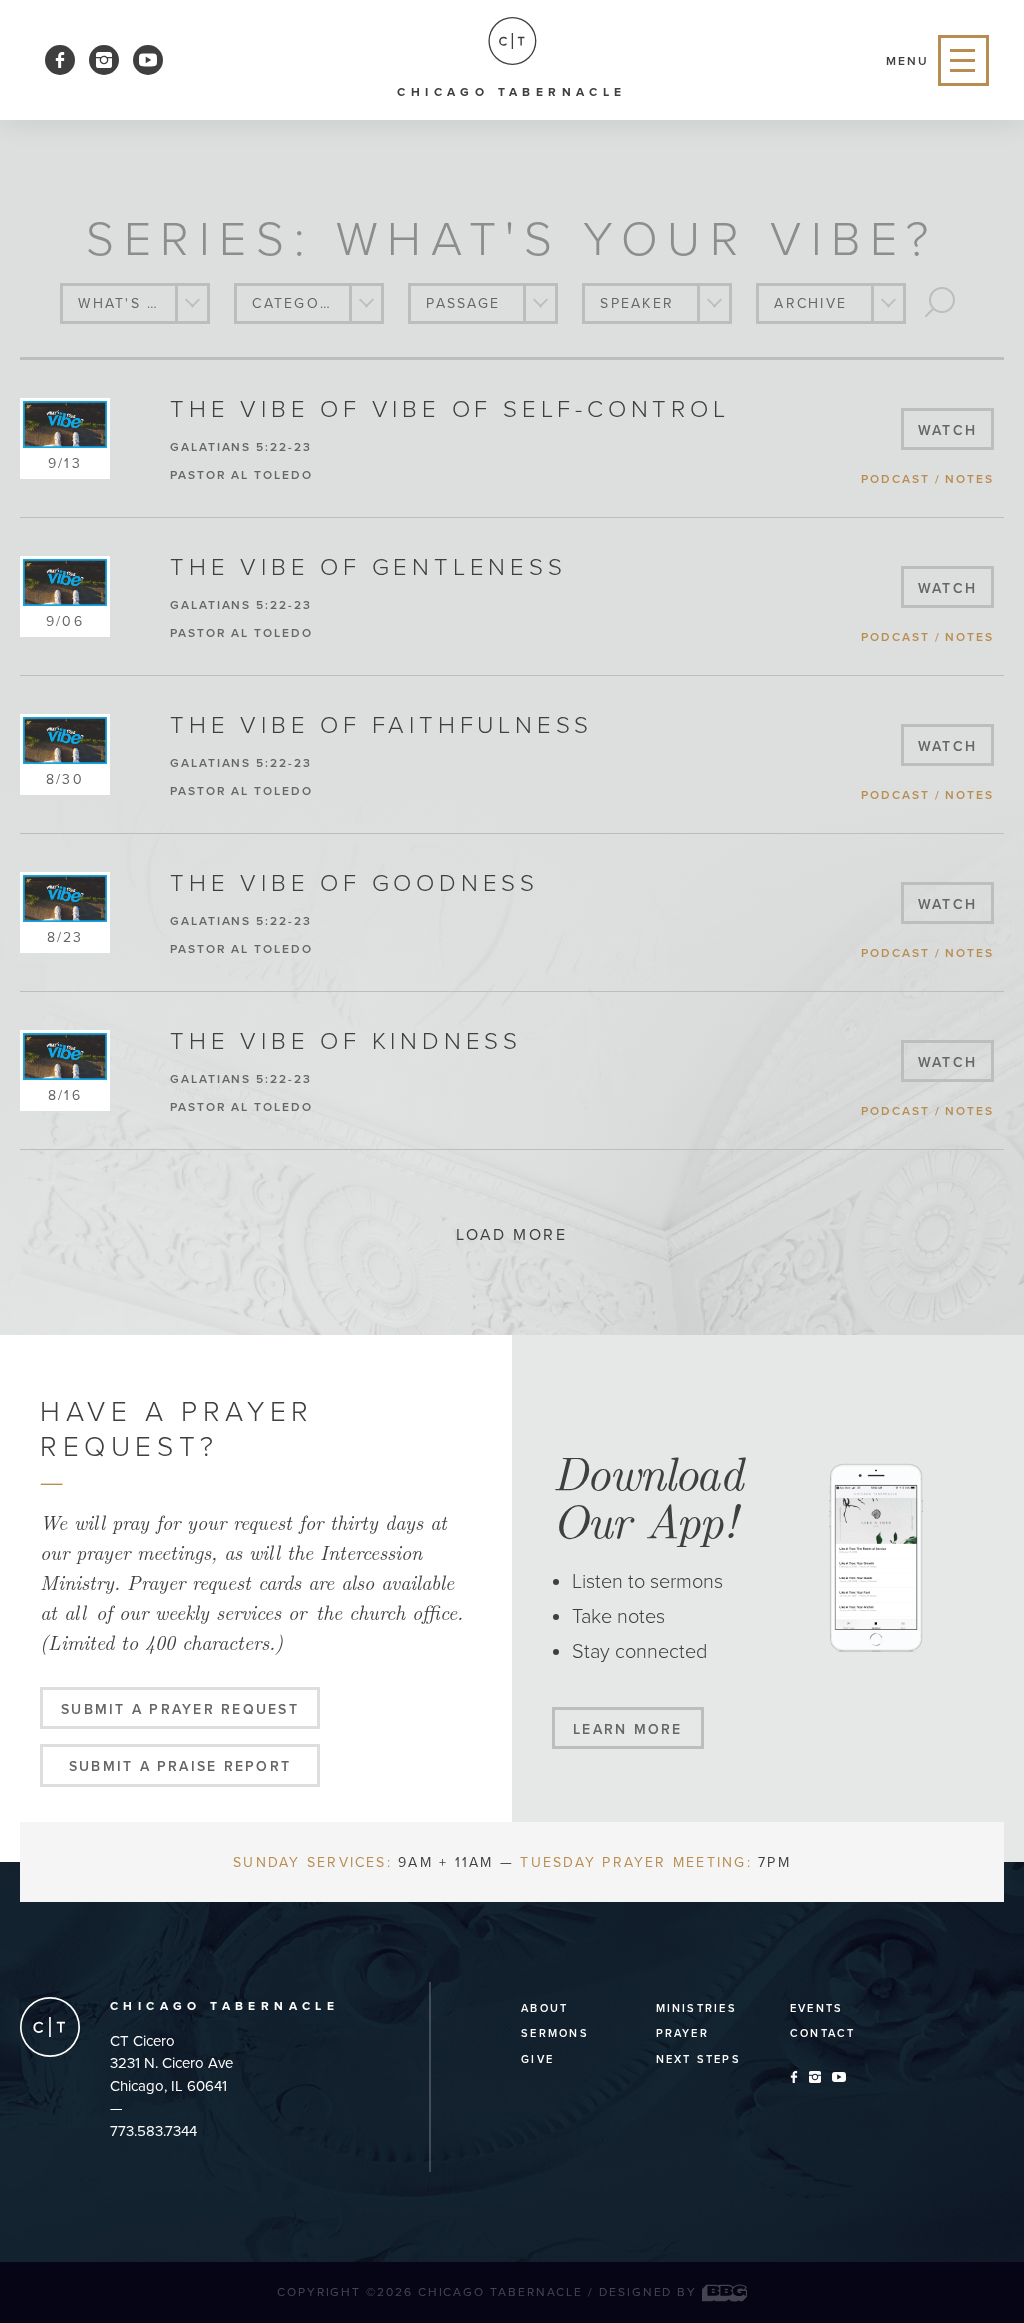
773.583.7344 (153, 2131)
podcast (895, 479)
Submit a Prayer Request (180, 1709)
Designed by (650, 2292)
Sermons (555, 2033)
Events (816, 2008)
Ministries (696, 2008)
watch (947, 430)
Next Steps (698, 2059)
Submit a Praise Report (180, 1766)
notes (969, 479)
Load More (511, 1235)
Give (537, 2059)
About (544, 2008)
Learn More (627, 1729)
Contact (823, 2033)
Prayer (682, 2033)
